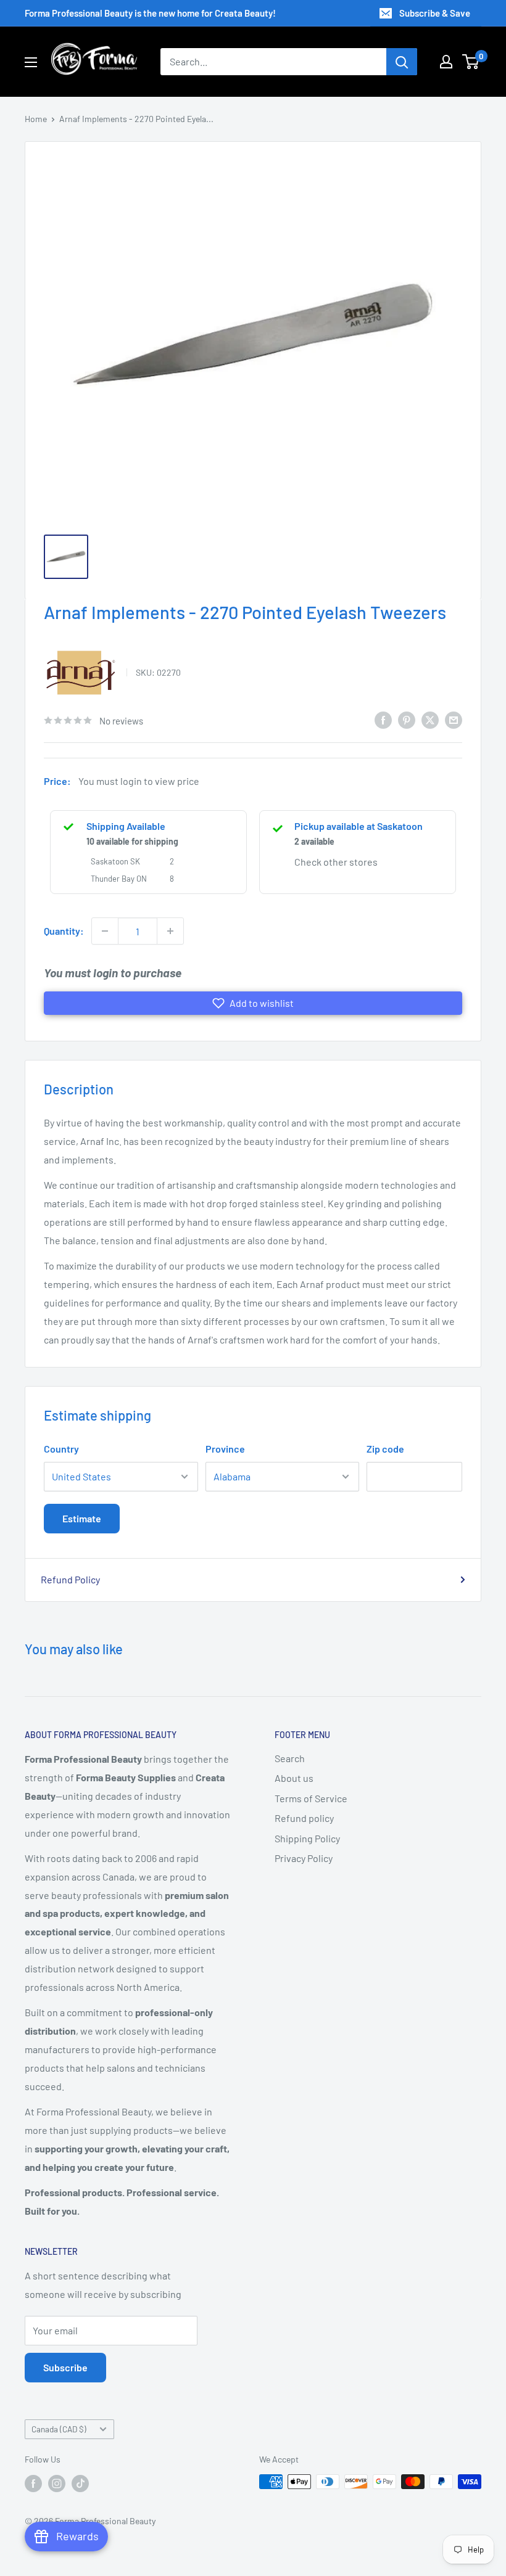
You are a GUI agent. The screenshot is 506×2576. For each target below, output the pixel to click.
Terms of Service (311, 1798)
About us (294, 1778)
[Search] (402, 62)
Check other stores (336, 862)
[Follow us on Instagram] (57, 2483)
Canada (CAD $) (59, 2429)
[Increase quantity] (170, 931)
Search (290, 1758)
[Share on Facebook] (383, 719)
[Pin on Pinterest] (407, 719)
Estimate (82, 1518)
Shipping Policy (307, 1838)
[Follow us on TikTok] (80, 2483)
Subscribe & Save (435, 13)
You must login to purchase (113, 973)
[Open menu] (31, 62)
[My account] (446, 62)
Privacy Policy (304, 1858)
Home (36, 119)
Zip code (385, 1449)
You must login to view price (139, 781)
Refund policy (304, 1818)
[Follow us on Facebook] (33, 2483)
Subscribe (65, 2367)
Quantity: (64, 931)
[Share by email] (454, 719)
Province (225, 1449)
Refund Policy (70, 1579)
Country (61, 1449)
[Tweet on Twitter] (430, 719)
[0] (471, 62)
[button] (253, 1003)
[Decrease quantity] (105, 931)
